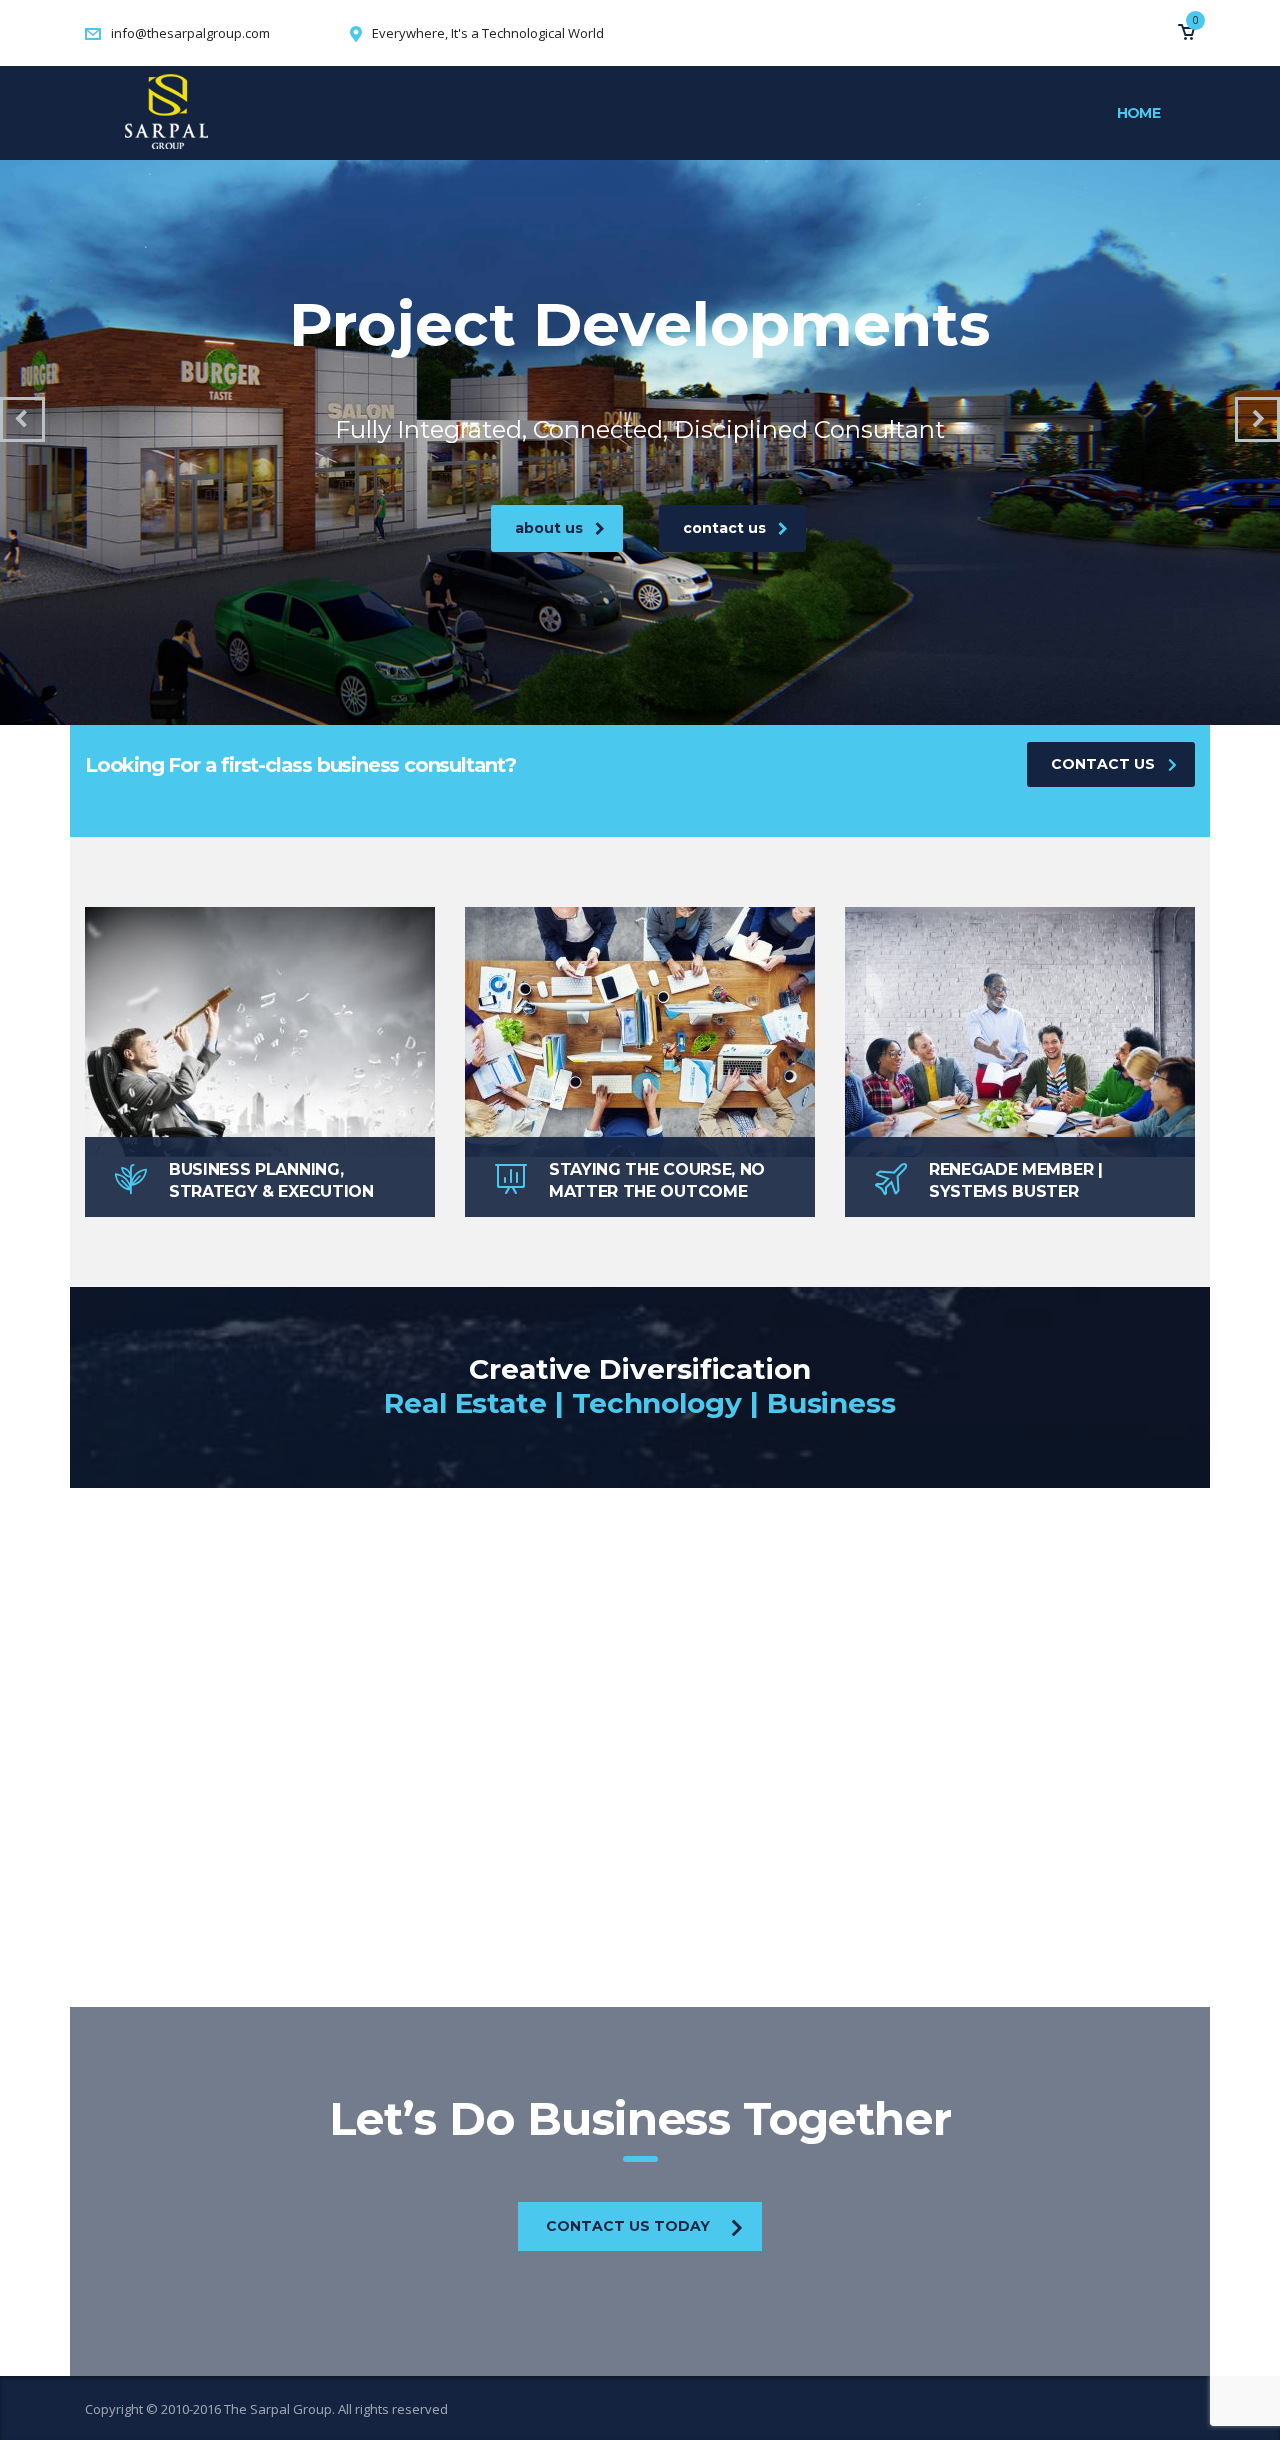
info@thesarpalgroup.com (190, 33)
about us (549, 528)
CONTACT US (1103, 764)
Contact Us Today (628, 2226)
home (1138, 113)
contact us (724, 528)
